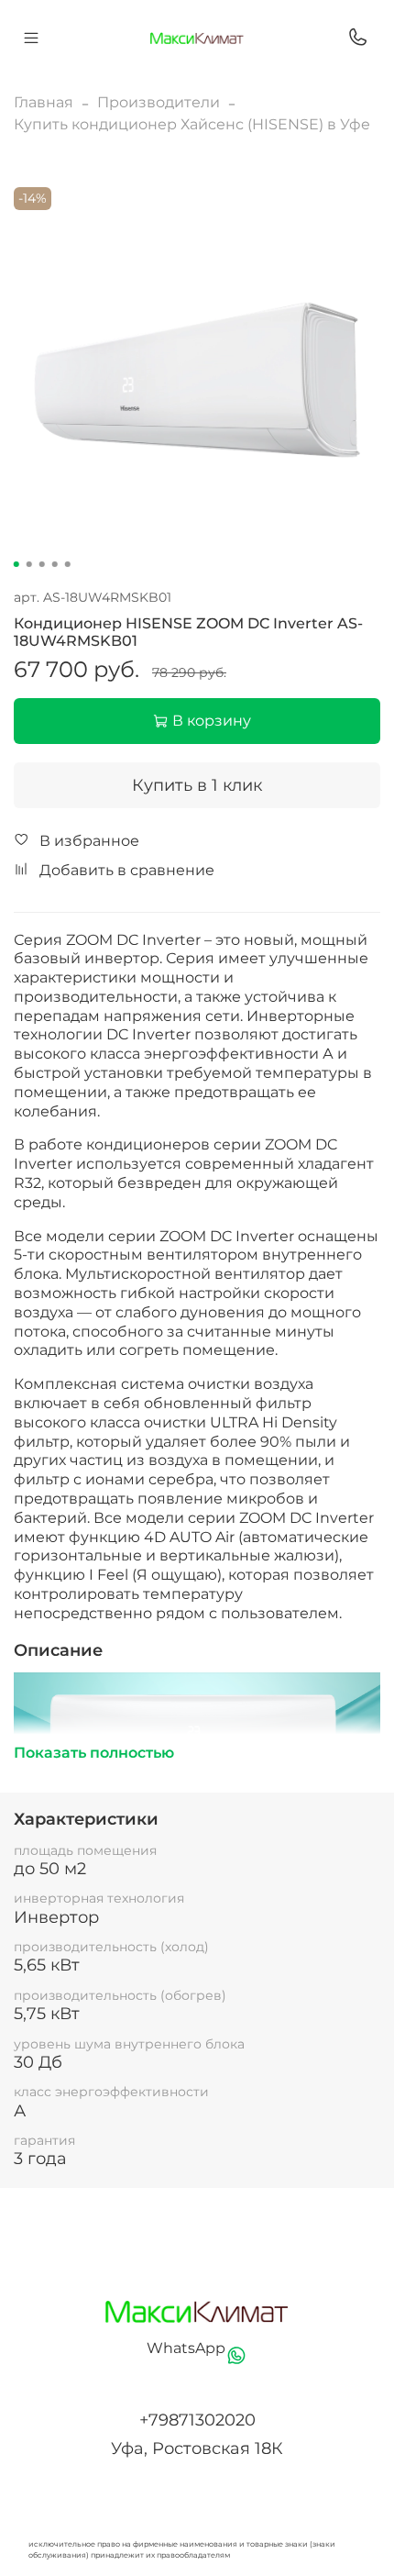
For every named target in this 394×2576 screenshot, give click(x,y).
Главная (44, 102)
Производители (159, 102)
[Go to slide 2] (29, 564)
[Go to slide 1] (16, 564)
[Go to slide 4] (55, 564)
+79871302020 (197, 2420)
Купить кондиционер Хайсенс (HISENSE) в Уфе (192, 124)
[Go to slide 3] (42, 564)
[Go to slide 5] (68, 564)
